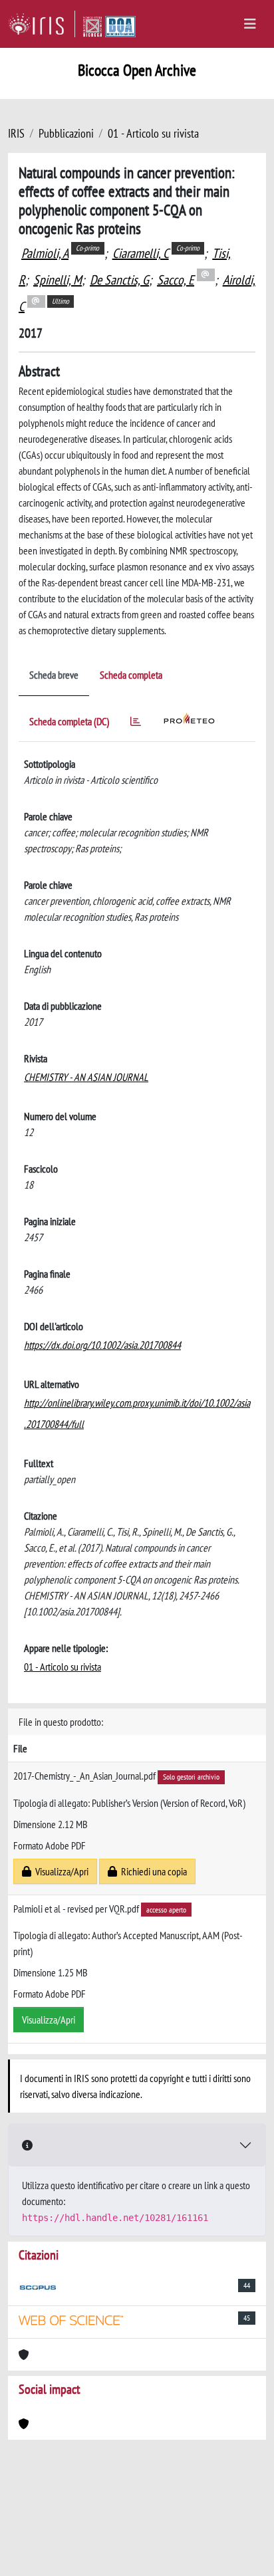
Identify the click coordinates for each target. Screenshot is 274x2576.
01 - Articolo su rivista (153, 133)
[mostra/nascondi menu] (250, 24)
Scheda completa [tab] (131, 675)
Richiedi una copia (152, 1871)
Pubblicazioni (66, 133)
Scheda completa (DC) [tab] (69, 721)
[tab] (136, 724)
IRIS (16, 133)
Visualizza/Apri (60, 1871)
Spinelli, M (58, 280)
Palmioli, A (45, 253)
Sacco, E (176, 280)
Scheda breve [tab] (54, 675)
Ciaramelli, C (141, 253)
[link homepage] (42, 24)
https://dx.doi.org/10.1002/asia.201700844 (102, 1345)
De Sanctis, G (119, 280)
